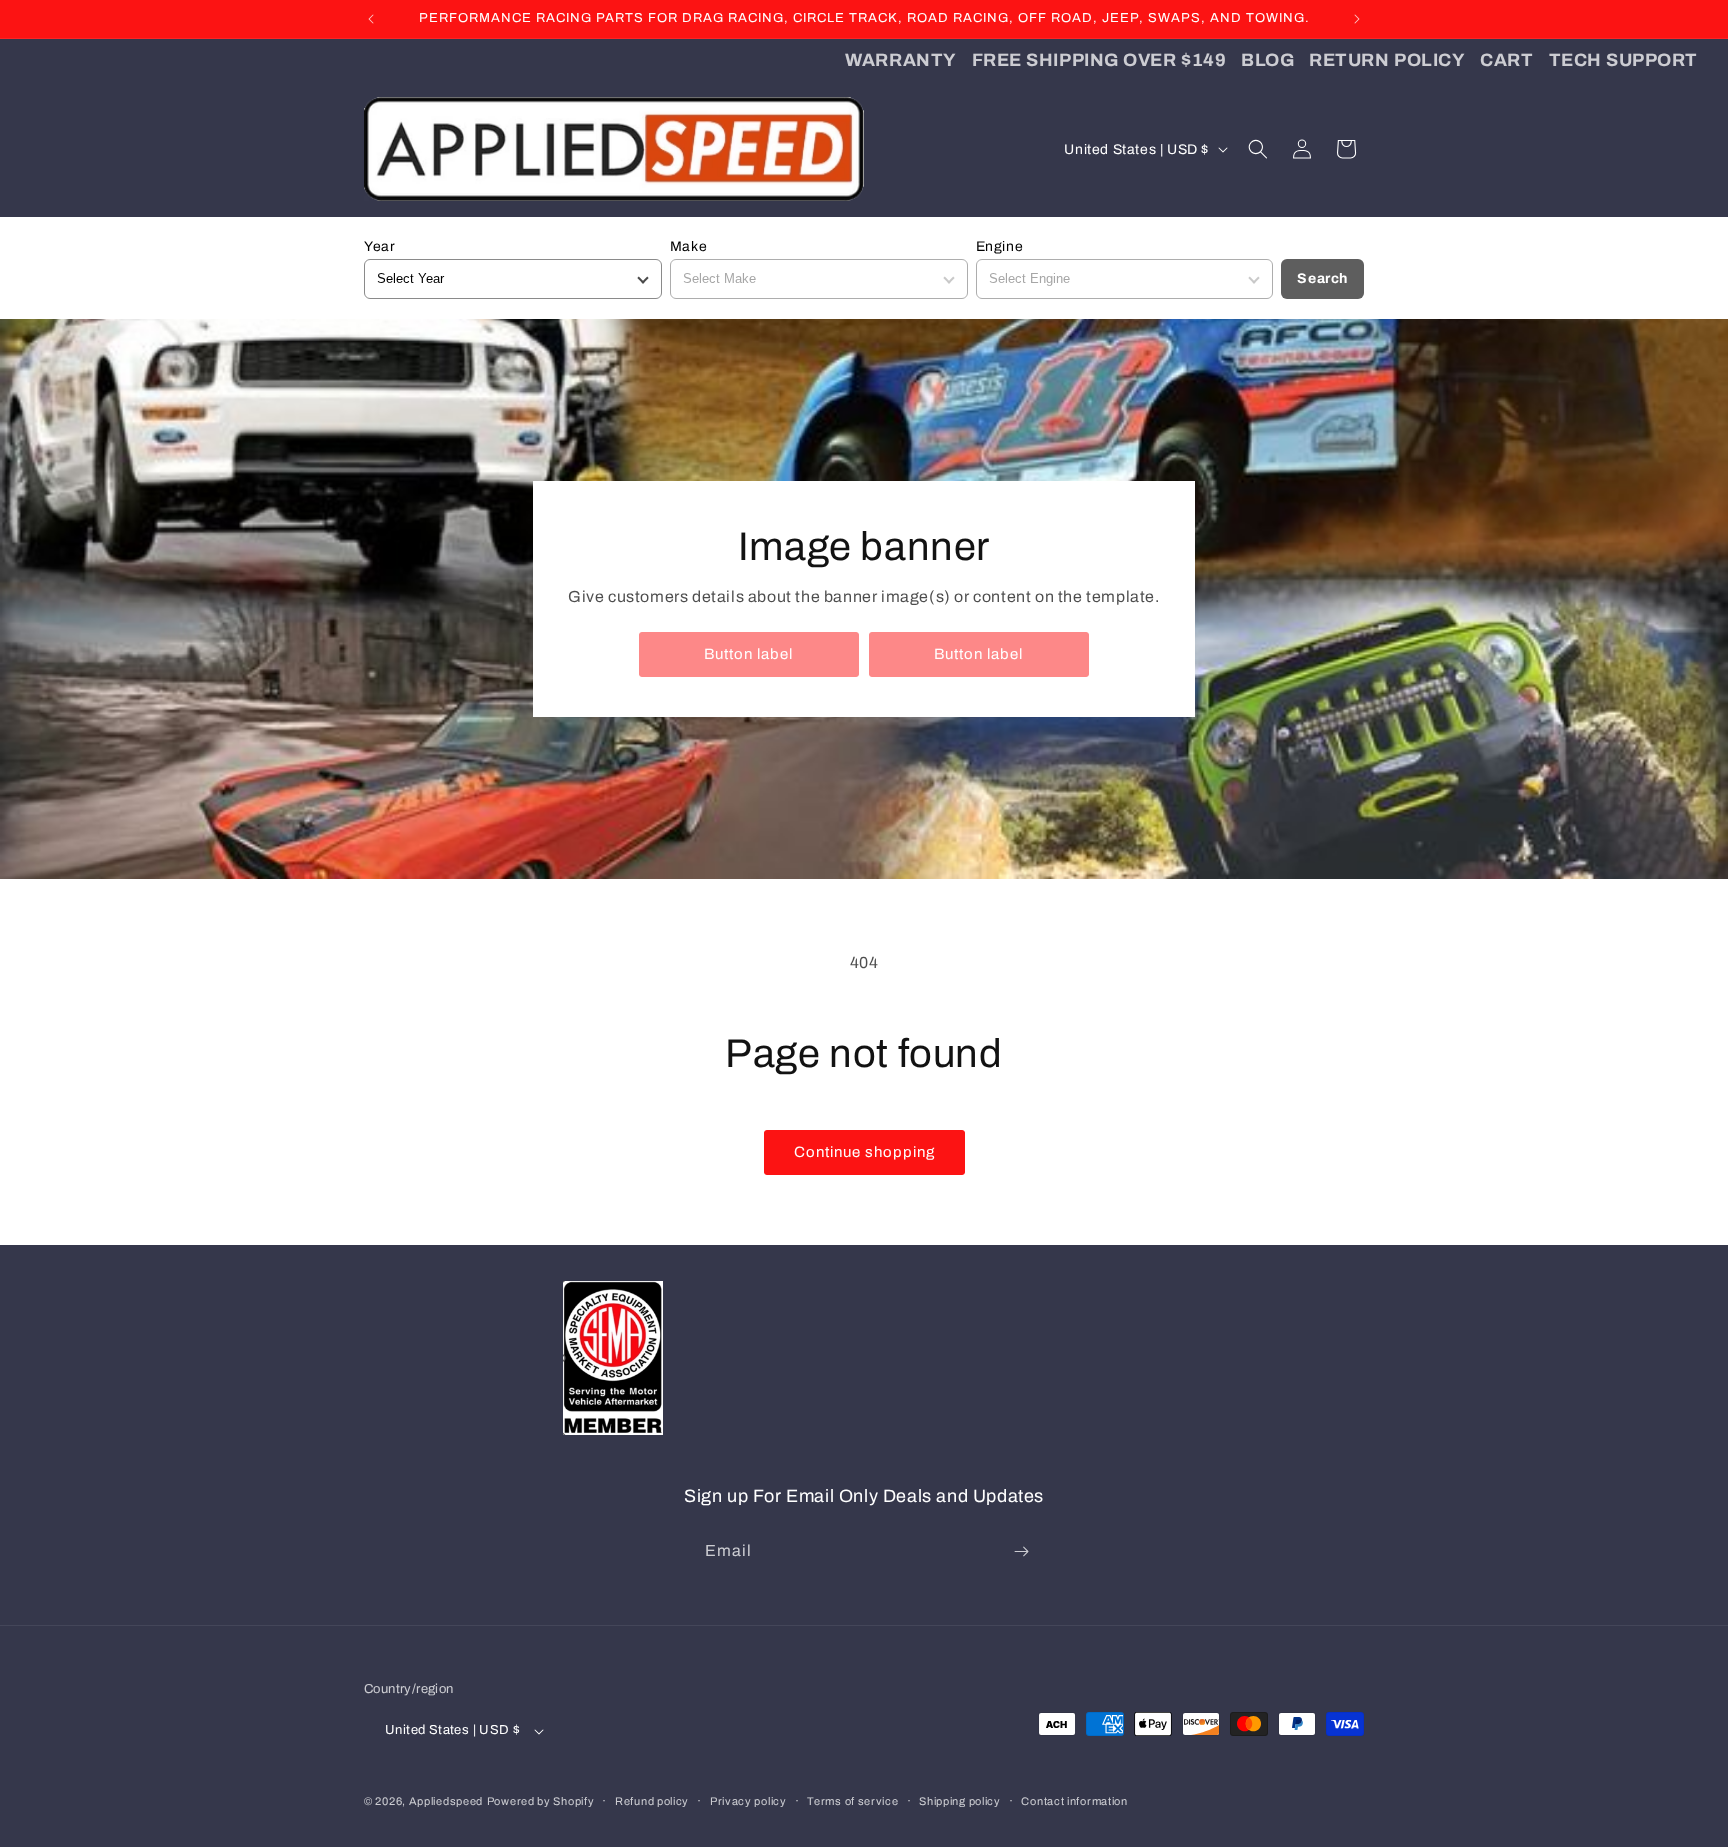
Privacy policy (748, 1801)
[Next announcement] (1357, 19)
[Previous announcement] (371, 19)
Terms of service (852, 1801)
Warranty (900, 60)
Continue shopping (864, 1152)
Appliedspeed (446, 1801)
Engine (1000, 246)
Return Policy (1387, 60)
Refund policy (652, 1801)
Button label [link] (748, 654)
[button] (1258, 149)
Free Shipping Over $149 (1099, 60)
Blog (1267, 60)
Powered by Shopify (541, 1801)
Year (379, 246)
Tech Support (1623, 60)
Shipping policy (960, 1801)
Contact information (1074, 1801)
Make (688, 246)
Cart (1506, 60)
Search (1322, 278)
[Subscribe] (1021, 1551)
